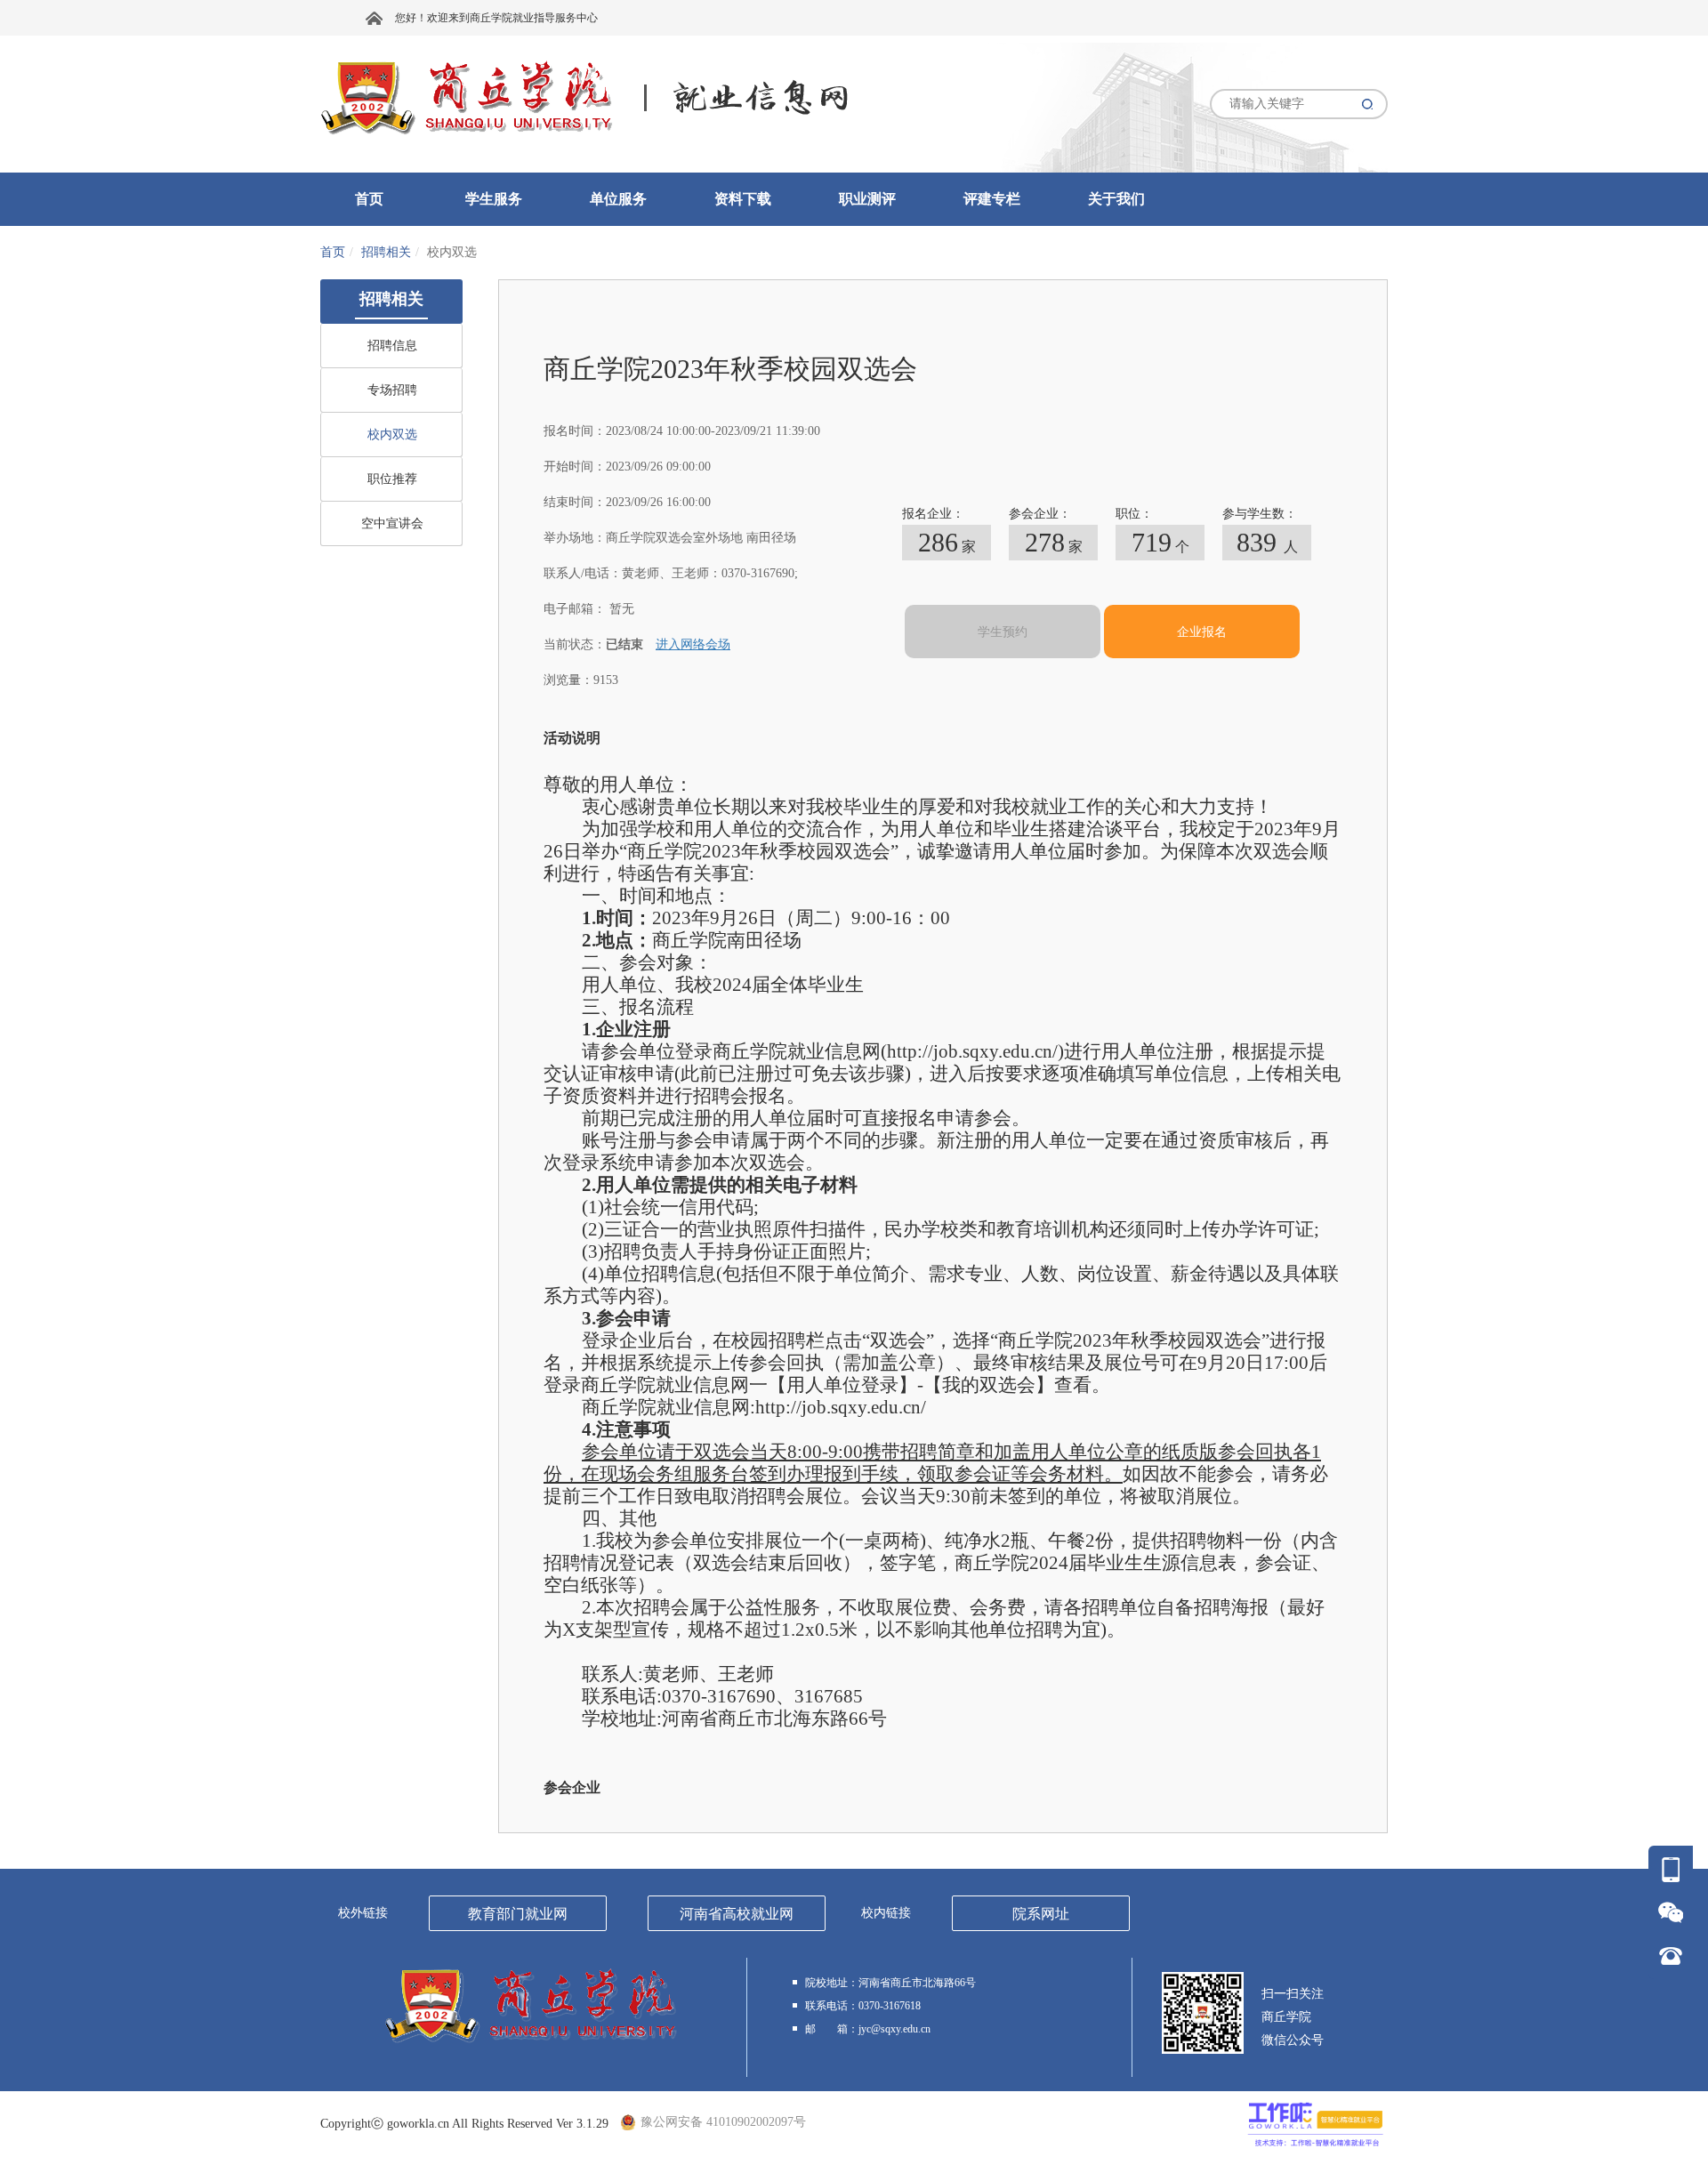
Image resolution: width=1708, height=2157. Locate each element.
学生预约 (1003, 632)
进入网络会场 (693, 644)
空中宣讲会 (392, 523)
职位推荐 (392, 479)
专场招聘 (392, 390)
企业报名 (1202, 632)
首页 (333, 252)
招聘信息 (392, 346)
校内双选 (392, 435)
